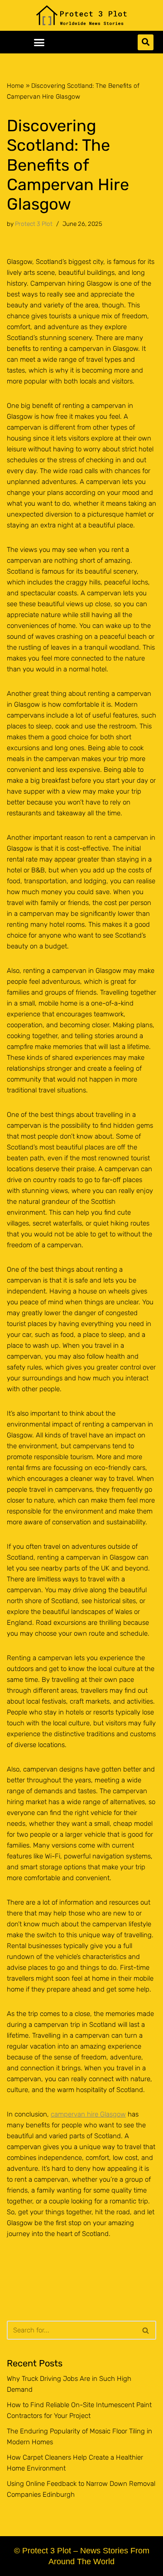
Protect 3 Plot (34, 224)
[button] (39, 42)
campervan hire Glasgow (88, 2114)
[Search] (146, 2330)
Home (15, 86)
